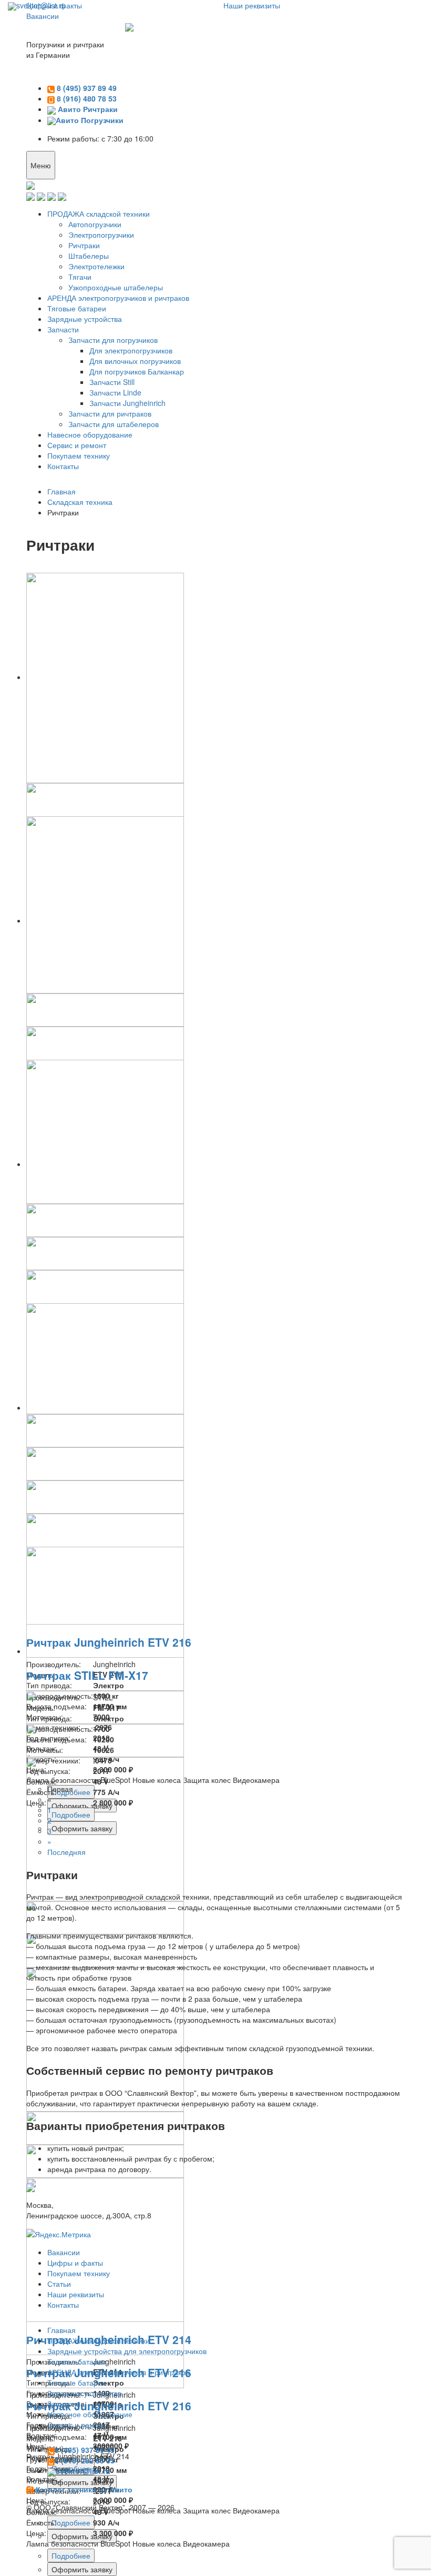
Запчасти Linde (115, 392)
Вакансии (43, 16)
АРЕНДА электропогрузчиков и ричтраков (118, 298)
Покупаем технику (79, 455)
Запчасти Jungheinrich (127, 403)
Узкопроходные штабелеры (116, 287)
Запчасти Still (112, 382)
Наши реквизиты (76, 2294)
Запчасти (63, 329)
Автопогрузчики (95, 224)
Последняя (66, 1852)
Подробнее (71, 2522)
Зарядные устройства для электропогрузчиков (127, 2351)
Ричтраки (84, 245)
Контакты (63, 466)
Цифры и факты (75, 2263)
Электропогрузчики (101, 235)
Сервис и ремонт (77, 445)
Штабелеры (89, 256)
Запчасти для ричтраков (110, 413)
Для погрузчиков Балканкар (137, 371)
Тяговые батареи (77, 308)
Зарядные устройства (85, 319)
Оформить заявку (82, 2536)
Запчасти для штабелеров (114, 424)
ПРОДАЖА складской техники (99, 214)
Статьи (59, 2284)
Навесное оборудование (90, 434)
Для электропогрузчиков (131, 350)
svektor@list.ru (41, 5)
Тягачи (80, 277)
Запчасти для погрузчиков (113, 340)
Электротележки (96, 266)
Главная (61, 2330)
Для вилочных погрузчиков (135, 361)
